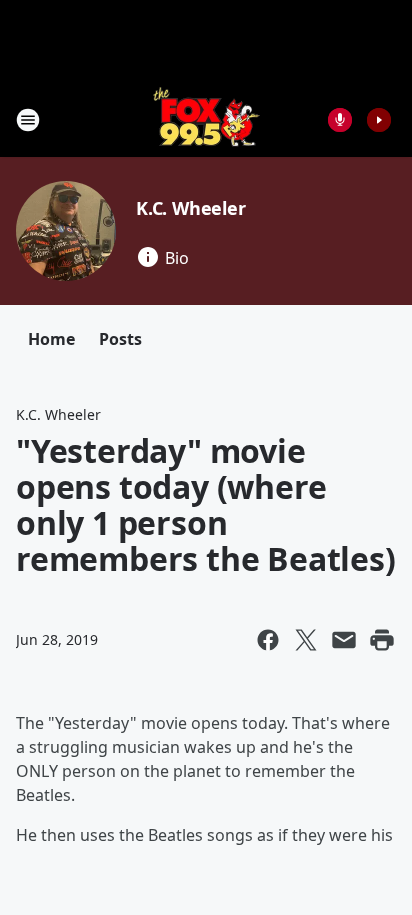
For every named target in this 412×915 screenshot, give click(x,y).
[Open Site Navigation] (28, 120)
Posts (120, 339)
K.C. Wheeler (191, 208)
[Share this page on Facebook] (268, 640)
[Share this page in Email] (344, 640)
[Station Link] (206, 119)
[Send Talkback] (340, 120)
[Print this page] (382, 640)
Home (51, 339)
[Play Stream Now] (379, 120)
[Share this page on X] (306, 640)
